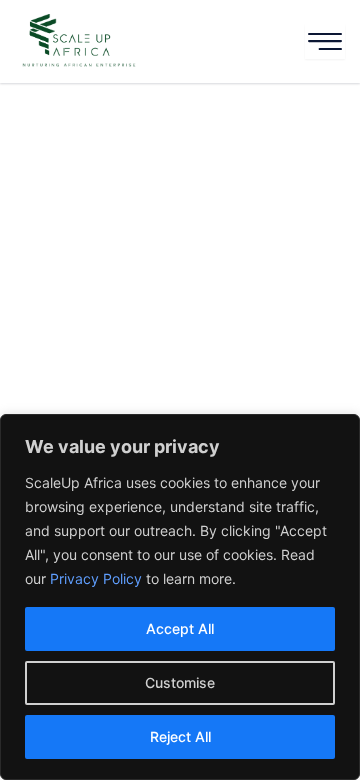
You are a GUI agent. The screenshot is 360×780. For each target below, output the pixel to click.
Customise (180, 682)
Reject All (180, 736)
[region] (180, 597)
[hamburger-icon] (325, 41)
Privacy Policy (96, 578)
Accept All (180, 628)
